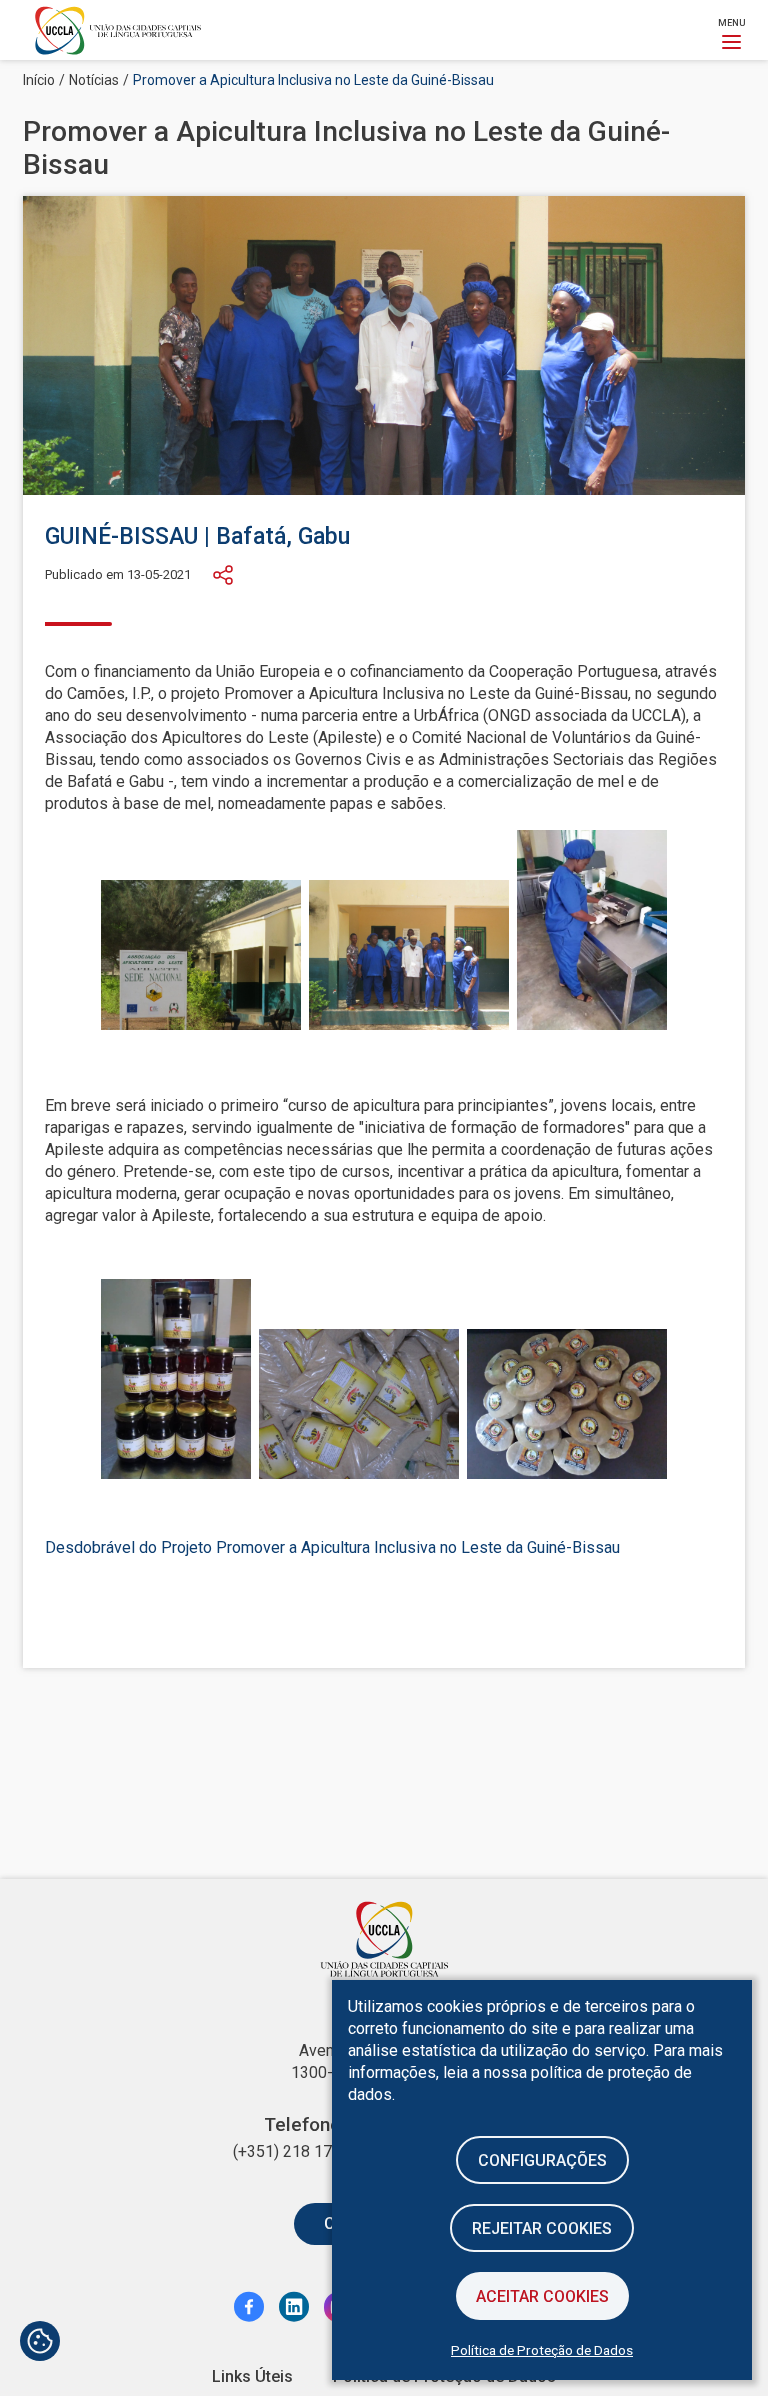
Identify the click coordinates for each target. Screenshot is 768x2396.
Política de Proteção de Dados (542, 2350)
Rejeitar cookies (542, 2228)
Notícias (94, 80)
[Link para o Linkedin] (294, 2306)
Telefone (302, 2125)
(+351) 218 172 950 (302, 2151)
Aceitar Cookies (542, 2296)
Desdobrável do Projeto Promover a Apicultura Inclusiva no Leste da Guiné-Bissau (332, 1547)
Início (39, 80)
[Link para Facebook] (249, 2306)
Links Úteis (252, 2376)
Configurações (542, 2160)
